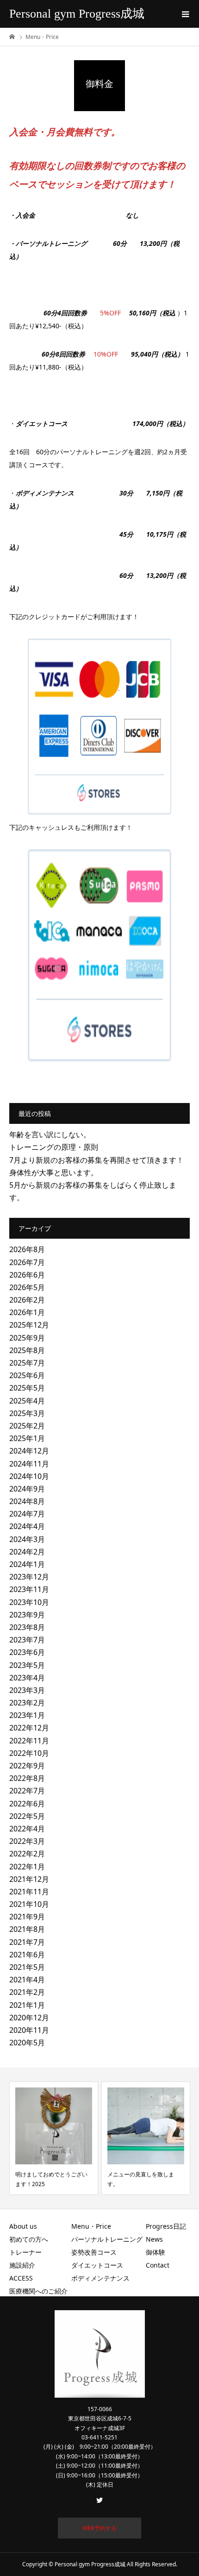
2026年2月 (27, 1300)
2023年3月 (27, 1690)
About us (23, 2226)
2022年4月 (27, 1829)
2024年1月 (27, 1564)
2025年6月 (27, 1375)
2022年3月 (27, 1841)
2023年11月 (29, 1589)
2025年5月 (27, 1388)
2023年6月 (27, 1652)
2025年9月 (27, 1338)
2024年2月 (27, 1552)
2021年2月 (27, 1992)
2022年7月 (27, 1791)
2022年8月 (27, 1778)
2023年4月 (27, 1678)
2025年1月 (27, 1438)
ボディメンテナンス (100, 2278)
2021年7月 (27, 1942)
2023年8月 (27, 1627)
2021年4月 (27, 1980)
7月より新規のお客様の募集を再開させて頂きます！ (96, 1160)
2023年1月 (27, 1715)
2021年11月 (29, 1892)
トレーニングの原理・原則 (54, 1147)
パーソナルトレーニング (107, 2239)
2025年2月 (27, 1426)
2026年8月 (27, 1249)
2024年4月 (27, 1526)
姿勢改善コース (94, 2252)
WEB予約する (99, 2528)
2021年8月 (27, 1929)
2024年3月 (27, 1539)
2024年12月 (29, 1451)
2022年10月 (29, 1753)
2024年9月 (27, 1489)
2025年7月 (27, 1363)
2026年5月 (27, 1287)
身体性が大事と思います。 (54, 1172)
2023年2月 (27, 1703)
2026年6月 (27, 1275)
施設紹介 (22, 2265)
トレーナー (25, 2252)
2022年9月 (27, 1766)
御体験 (155, 2252)
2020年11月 (29, 2030)
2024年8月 (27, 1501)
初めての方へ (29, 2239)
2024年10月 (29, 1476)
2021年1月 (27, 2005)
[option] (54, 2138)
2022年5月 (27, 1816)
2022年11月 (29, 1741)
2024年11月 (29, 1464)
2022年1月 (27, 1867)
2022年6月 (27, 1804)
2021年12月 (29, 1879)
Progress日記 (166, 2226)
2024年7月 (27, 1514)
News (154, 2239)
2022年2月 (27, 1854)
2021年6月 (27, 1955)
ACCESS (21, 2278)
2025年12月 (29, 1325)
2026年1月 (27, 1312)
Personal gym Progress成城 (77, 14)
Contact (158, 2265)
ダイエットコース (97, 2265)
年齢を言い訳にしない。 (50, 1134)
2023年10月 (29, 1602)
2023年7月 (27, 1640)
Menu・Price (91, 2226)
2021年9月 (27, 1917)
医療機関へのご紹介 (38, 2291)
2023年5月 (27, 1665)
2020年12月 (29, 2018)
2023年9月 (27, 1615)
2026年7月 (27, 1262)
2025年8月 (27, 1350)
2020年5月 (27, 2043)
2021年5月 (27, 1967)
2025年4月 (27, 1401)
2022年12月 (29, 1728)
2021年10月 (29, 1904)
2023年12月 (29, 1577)
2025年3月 (27, 1413)
